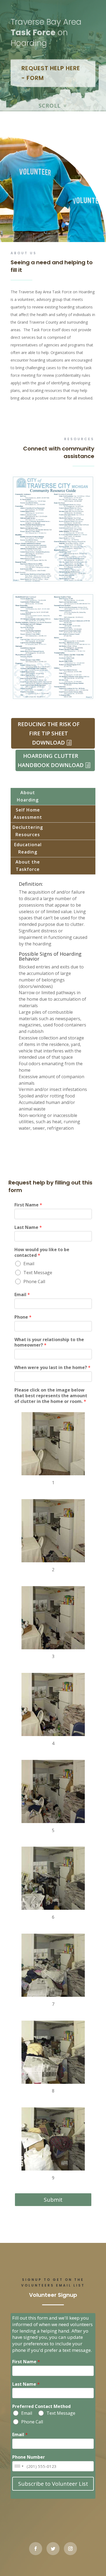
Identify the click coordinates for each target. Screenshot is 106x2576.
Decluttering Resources (28, 831)
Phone (23, 1317)
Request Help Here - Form (51, 73)
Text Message (38, 1273)
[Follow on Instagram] (70, 2549)
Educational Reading (28, 848)
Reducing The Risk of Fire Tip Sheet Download (49, 733)
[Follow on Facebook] (36, 2549)
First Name (28, 1205)
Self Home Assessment (28, 814)
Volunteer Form (53, 417)
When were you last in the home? (52, 1368)
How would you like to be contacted (42, 1252)
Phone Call (34, 1281)
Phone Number (29, 2457)
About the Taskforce (28, 866)
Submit (53, 2200)
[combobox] (19, 2466)
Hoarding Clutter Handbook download (51, 760)
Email (29, 1264)
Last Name (28, 1227)
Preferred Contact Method (41, 2406)
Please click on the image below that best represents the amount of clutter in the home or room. (51, 1396)
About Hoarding (28, 796)
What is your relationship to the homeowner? (49, 1342)
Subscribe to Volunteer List (53, 2484)
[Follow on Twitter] (53, 2549)
